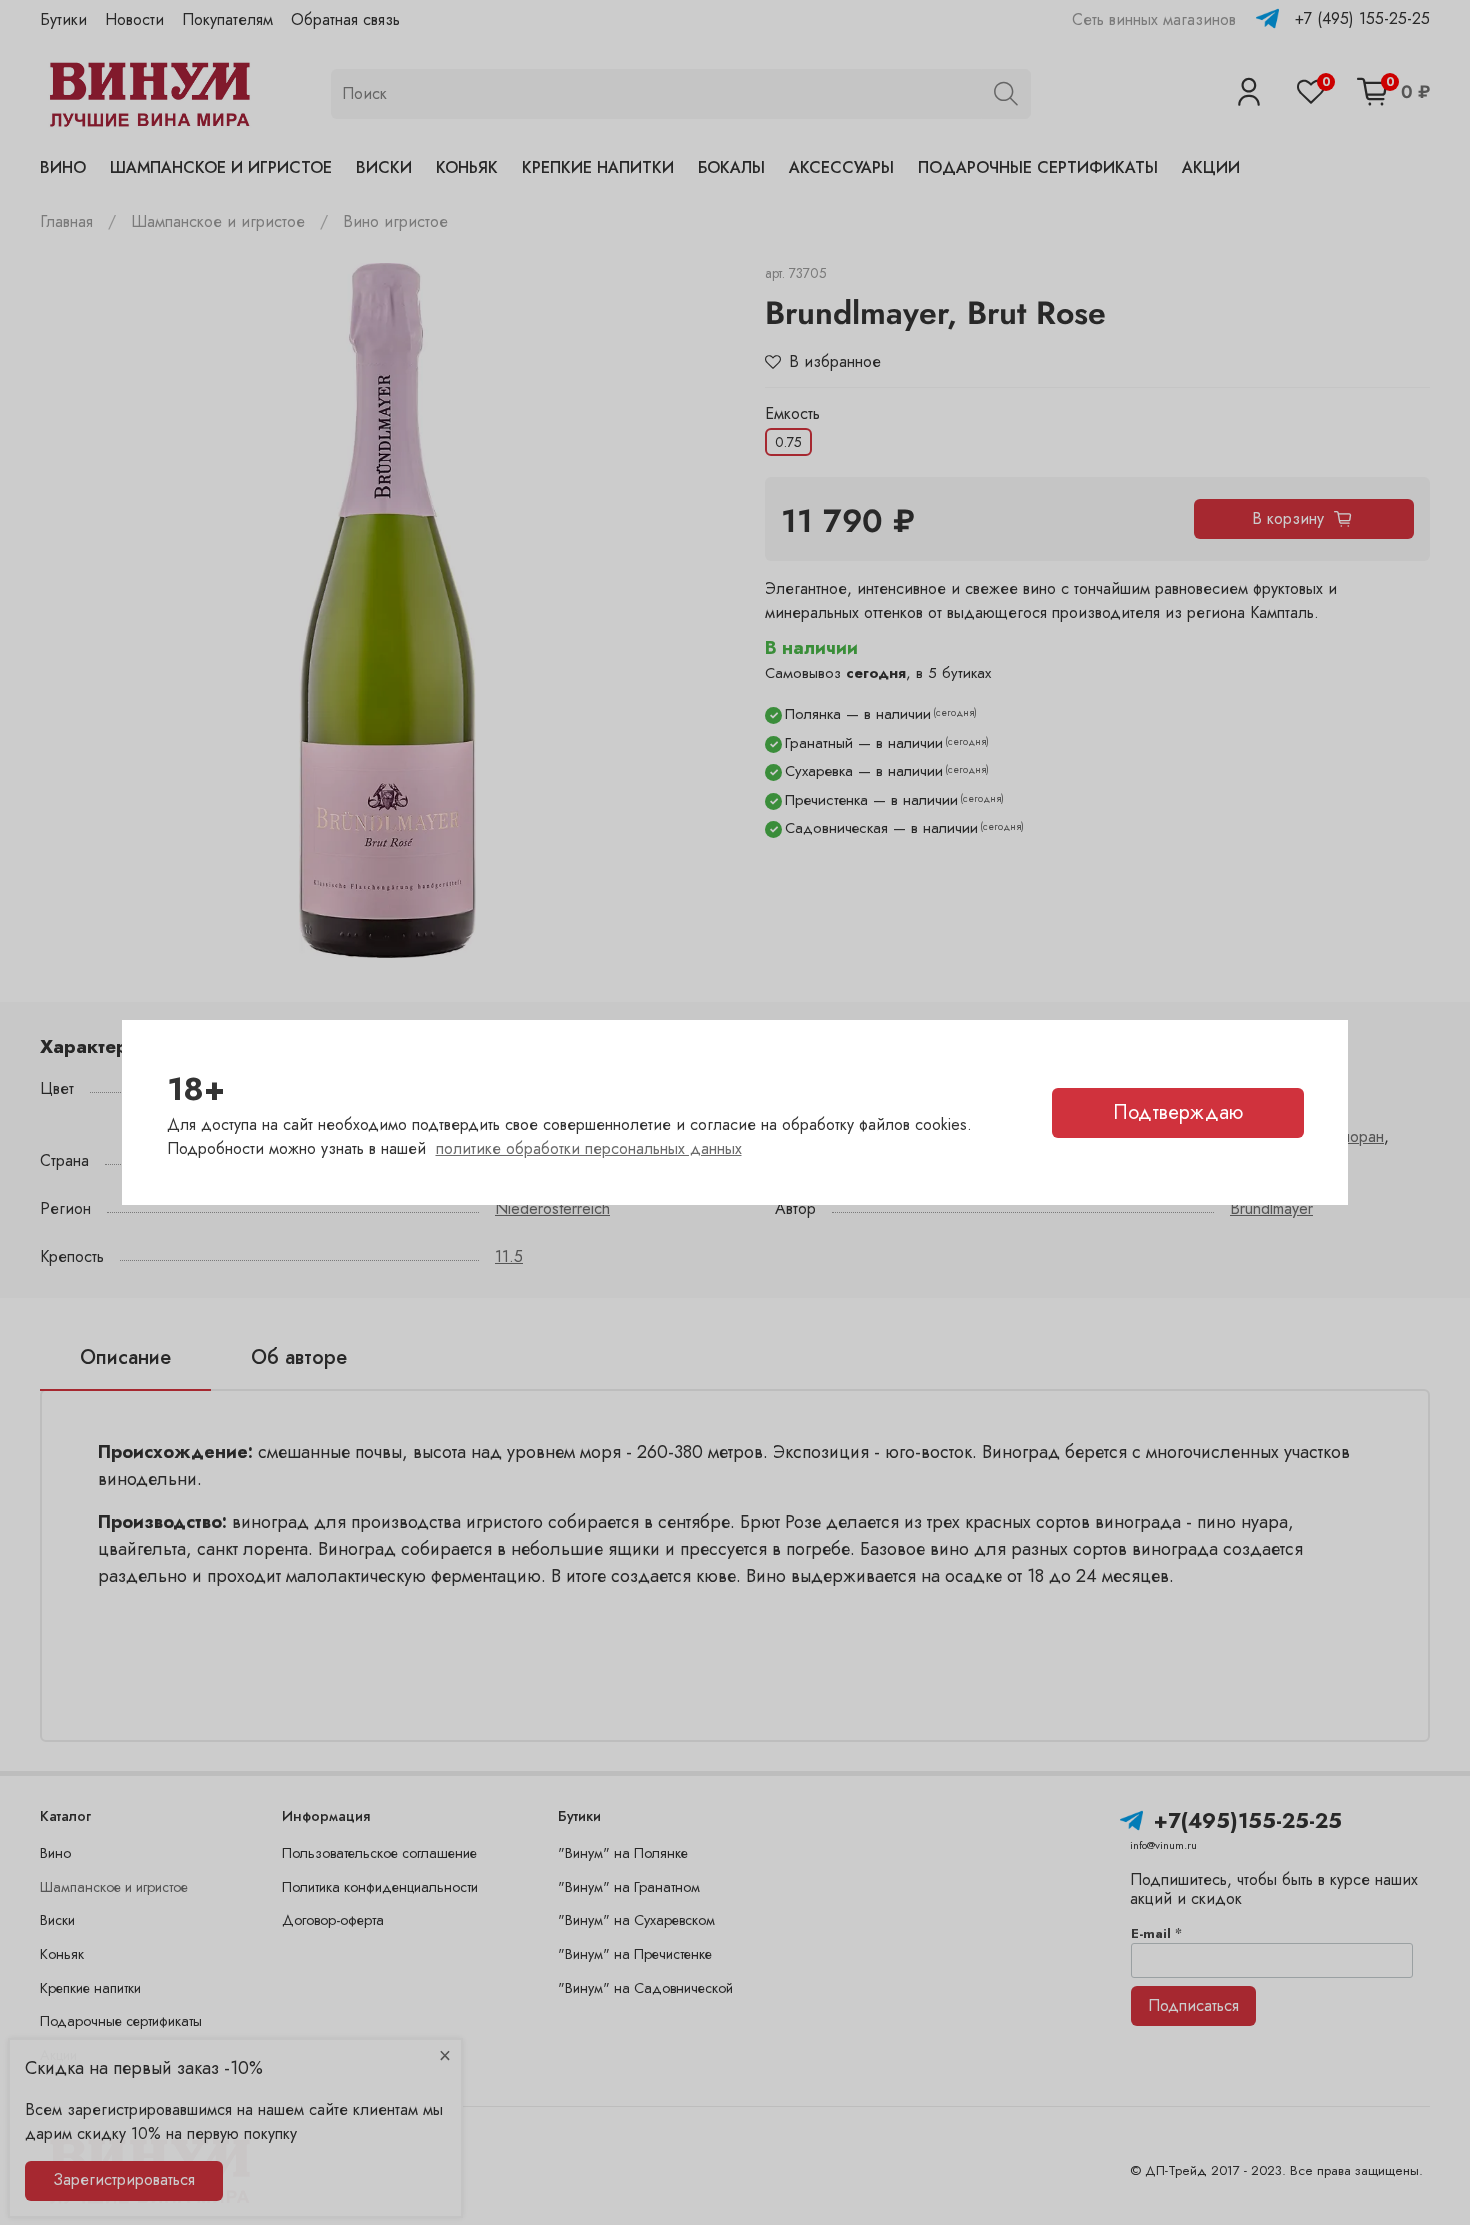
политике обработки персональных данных (589, 1148)
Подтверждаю (1178, 1112)
